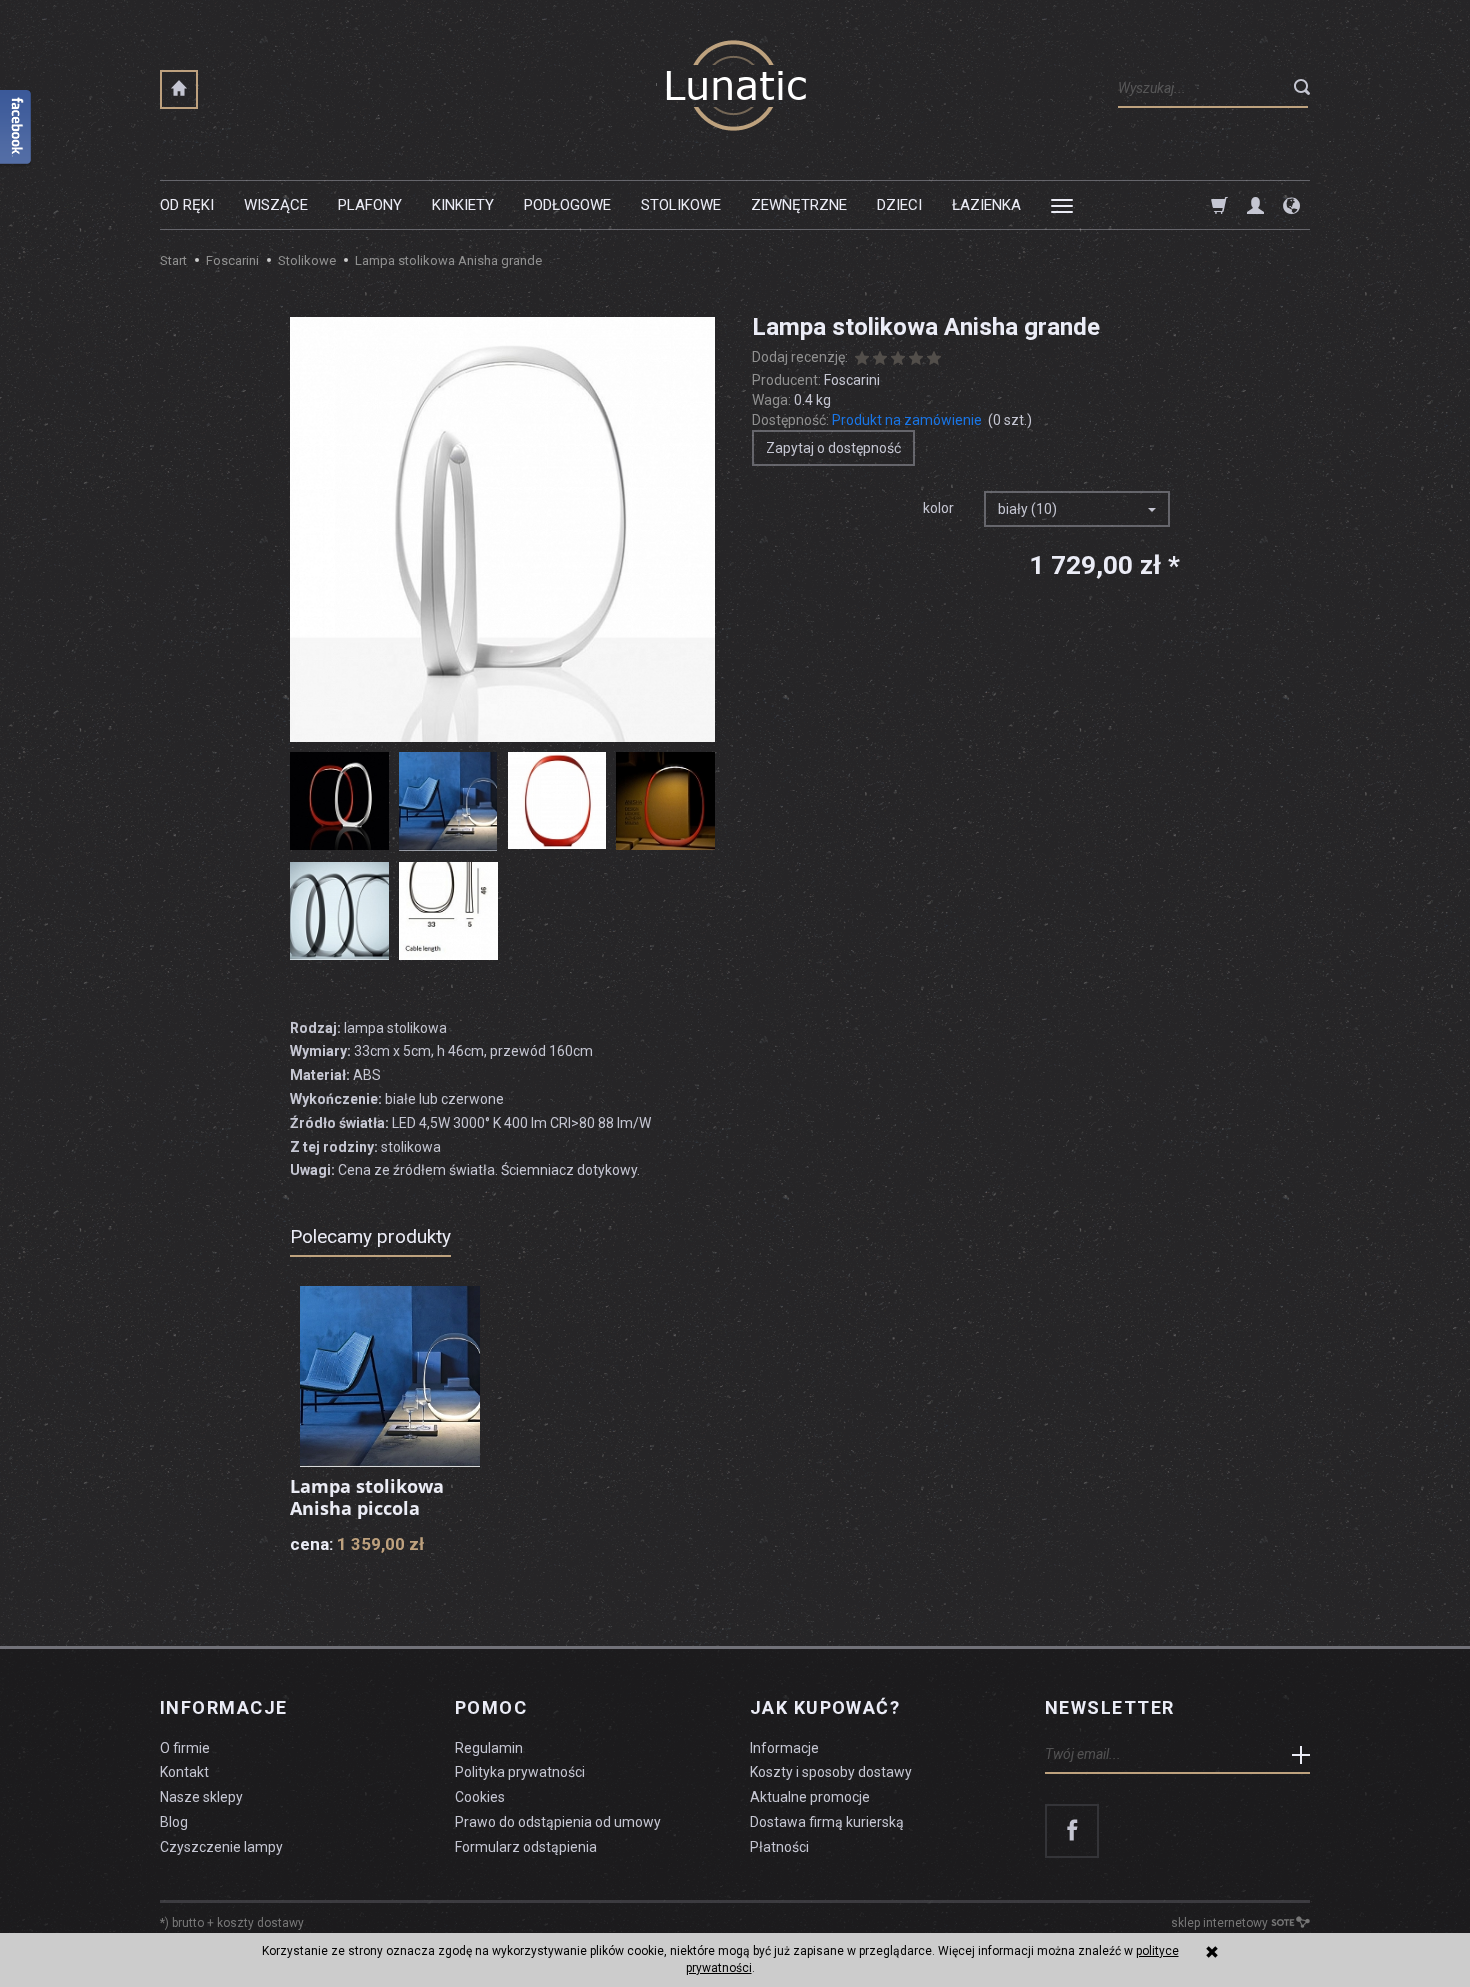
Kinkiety (463, 205)
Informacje (223, 1708)
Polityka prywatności (520, 1772)
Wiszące (276, 205)
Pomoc (491, 1708)
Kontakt (184, 1772)
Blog (174, 1822)
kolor (938, 508)
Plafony (370, 205)
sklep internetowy (1219, 1923)
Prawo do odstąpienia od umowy (558, 1822)
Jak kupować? (825, 1708)
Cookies (480, 1797)
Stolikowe (681, 205)
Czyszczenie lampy (221, 1847)
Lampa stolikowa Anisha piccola (367, 1497)
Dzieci (899, 205)
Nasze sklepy (201, 1797)
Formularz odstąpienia (526, 1847)
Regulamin (489, 1748)
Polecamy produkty (370, 1236)
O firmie (185, 1748)
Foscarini (852, 380)
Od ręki (187, 205)
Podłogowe (567, 205)
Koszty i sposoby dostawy (831, 1772)
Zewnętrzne (799, 205)
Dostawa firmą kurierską (827, 1822)
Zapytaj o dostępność (833, 448)
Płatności (779, 1847)
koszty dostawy (260, 1923)
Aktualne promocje (810, 1797)
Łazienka (986, 205)
